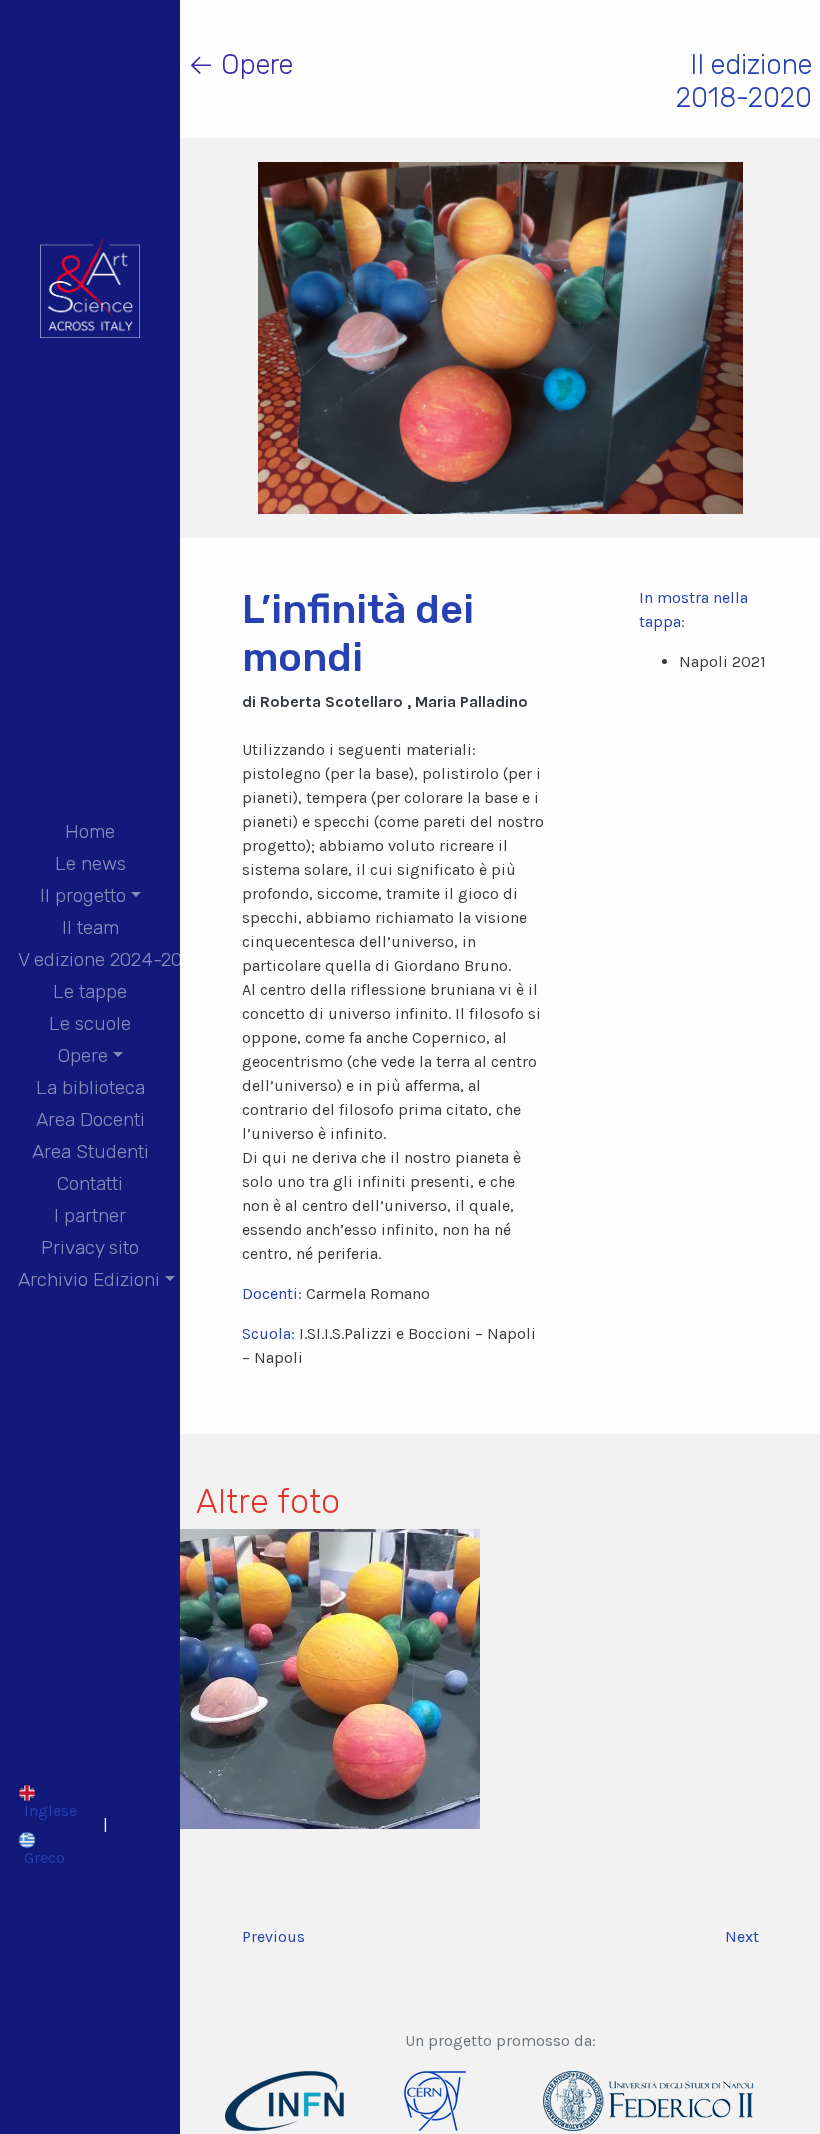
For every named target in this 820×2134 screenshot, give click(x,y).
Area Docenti (90, 1119)
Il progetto (83, 895)
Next (742, 1936)
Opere (83, 1055)
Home (90, 831)
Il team (90, 927)
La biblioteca (90, 1087)
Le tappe (90, 991)
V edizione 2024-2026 (110, 959)
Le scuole (90, 1023)
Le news (90, 863)
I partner (90, 1215)
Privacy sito (90, 1247)
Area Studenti (90, 1151)
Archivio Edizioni (89, 1279)
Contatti (90, 1183)
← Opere (240, 64)
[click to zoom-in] (330, 1677)
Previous (273, 1936)
